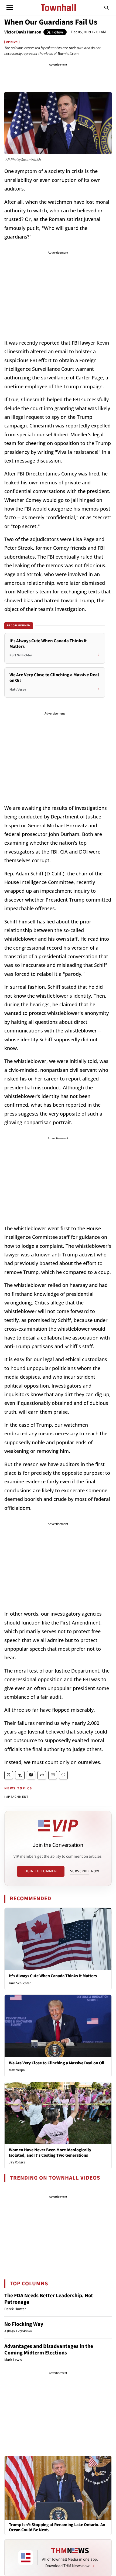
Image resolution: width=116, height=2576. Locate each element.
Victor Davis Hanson (23, 32)
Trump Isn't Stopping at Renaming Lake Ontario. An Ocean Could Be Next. (57, 2527)
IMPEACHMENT (16, 1797)
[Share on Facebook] (31, 1775)
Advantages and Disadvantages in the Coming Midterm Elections (49, 2350)
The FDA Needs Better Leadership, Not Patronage (49, 2299)
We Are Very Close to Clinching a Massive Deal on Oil (57, 2063)
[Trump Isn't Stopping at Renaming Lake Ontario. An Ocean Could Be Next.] (58, 2488)
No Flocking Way (24, 2324)
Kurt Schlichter (20, 1983)
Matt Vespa (17, 2070)
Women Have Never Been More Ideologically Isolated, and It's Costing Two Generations (50, 2152)
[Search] (107, 8)
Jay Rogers (17, 2162)
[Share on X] (9, 1775)
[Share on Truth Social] (20, 1775)
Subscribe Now (85, 1871)
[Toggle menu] (10, 8)
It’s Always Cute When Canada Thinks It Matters (53, 1976)
